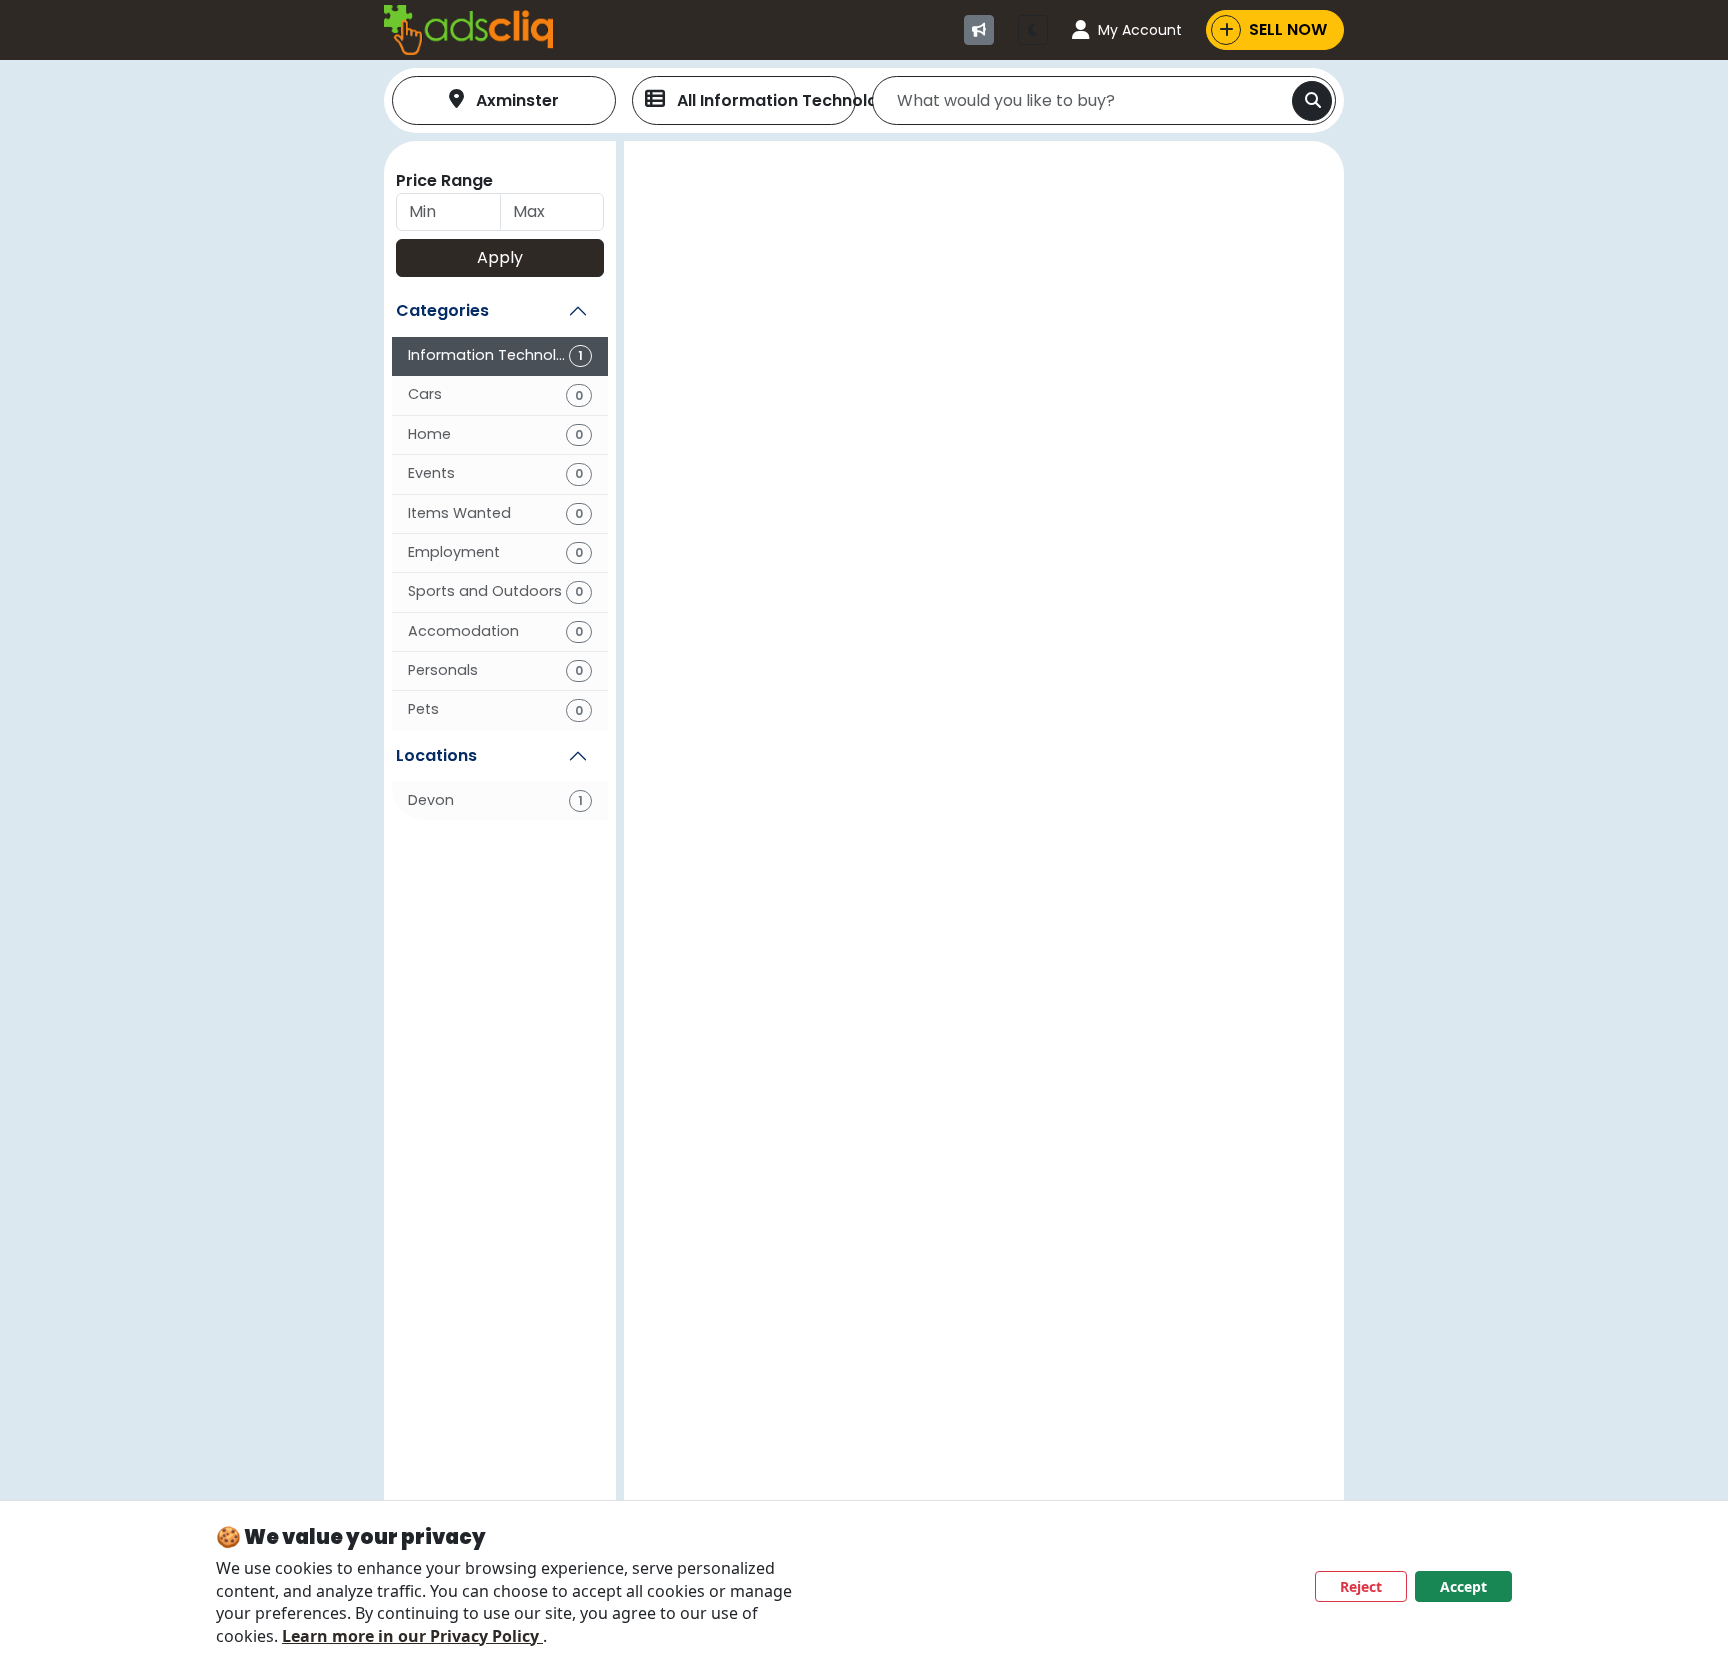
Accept (1463, 1586)
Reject (1361, 1586)
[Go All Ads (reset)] (979, 30)
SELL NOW (1288, 29)
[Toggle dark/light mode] (1033, 30)
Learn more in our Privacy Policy (412, 1636)
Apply (500, 257)
